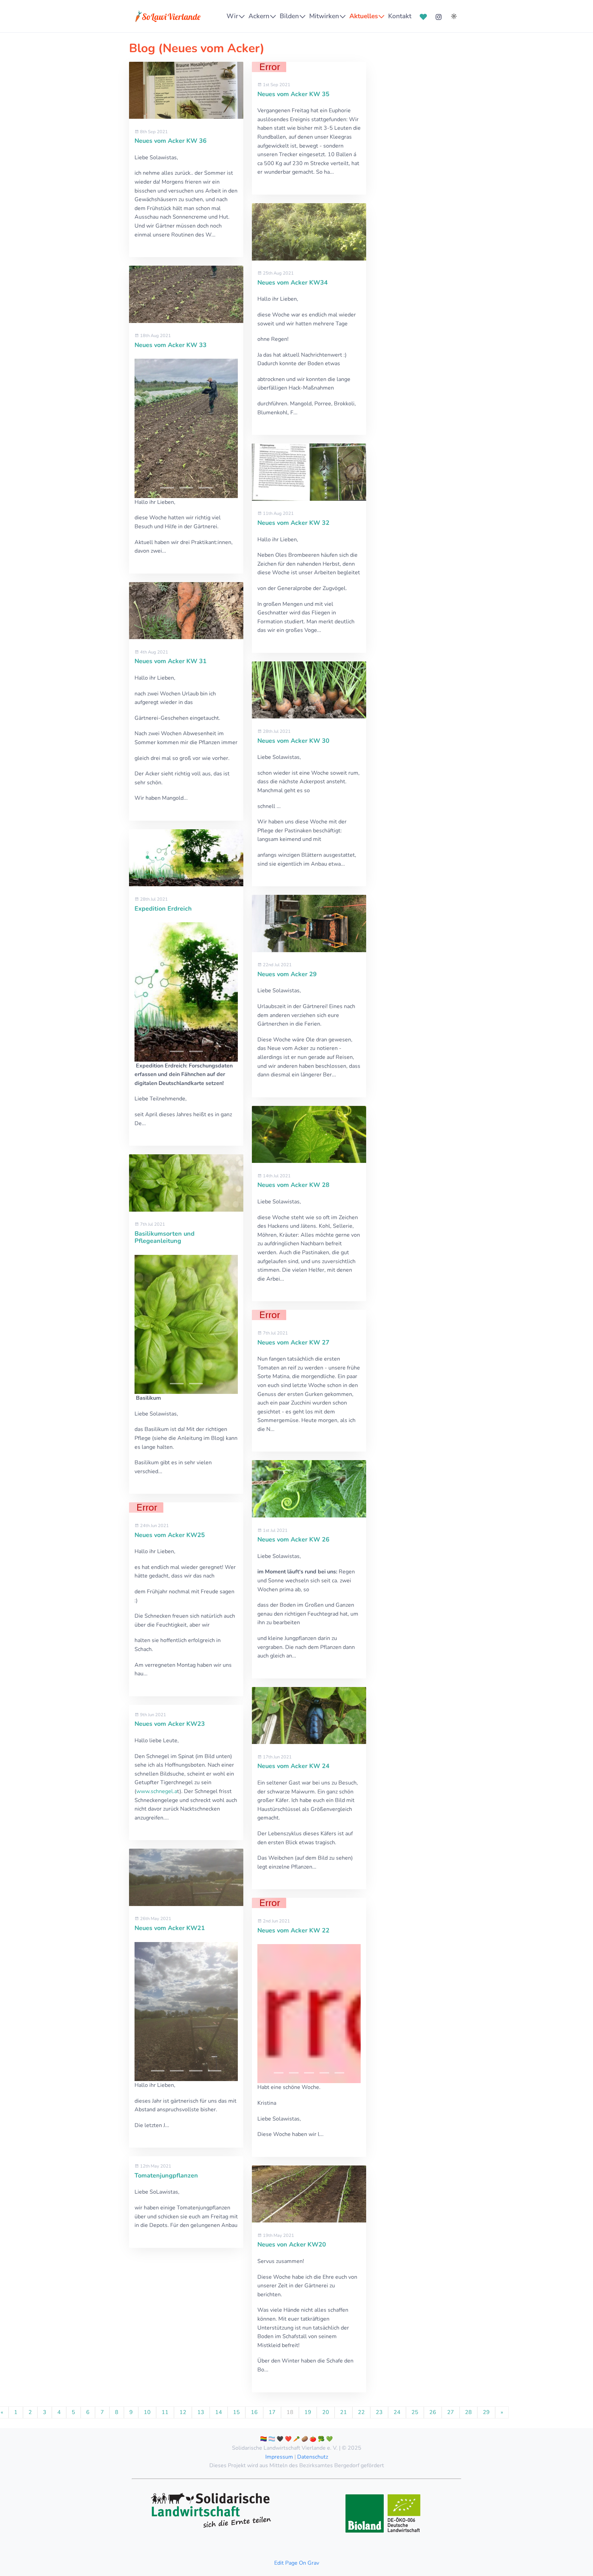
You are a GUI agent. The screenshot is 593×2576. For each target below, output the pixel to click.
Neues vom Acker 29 (287, 974)
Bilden (289, 16)
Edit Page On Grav (297, 2563)
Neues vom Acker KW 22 (293, 1930)
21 (344, 2412)
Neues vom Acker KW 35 (293, 94)
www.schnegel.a (157, 1791)
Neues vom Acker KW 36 (171, 141)
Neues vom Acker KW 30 (293, 741)
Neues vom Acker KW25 (170, 1535)
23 (379, 2412)
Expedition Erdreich (163, 909)
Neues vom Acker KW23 (170, 1724)
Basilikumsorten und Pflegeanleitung (165, 1237)
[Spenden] (423, 16)
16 (254, 2412)
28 (468, 2412)
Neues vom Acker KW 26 (293, 1539)
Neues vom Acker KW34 (293, 282)
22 (361, 2412)
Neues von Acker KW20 (292, 2244)
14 (219, 2412)
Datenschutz (313, 2457)
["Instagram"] (439, 16)
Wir (232, 16)
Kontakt (400, 16)
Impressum (279, 2457)
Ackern (259, 16)
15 (236, 2412)
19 (308, 2412)
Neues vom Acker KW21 (170, 1928)
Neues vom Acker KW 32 (293, 523)
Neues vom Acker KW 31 (171, 661)
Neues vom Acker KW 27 (293, 1342)
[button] (167, 488)
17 (272, 2412)
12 (183, 2412)
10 (147, 2412)
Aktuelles (364, 16)
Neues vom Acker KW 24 (293, 1766)
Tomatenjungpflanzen (166, 2175)
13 (201, 2412)
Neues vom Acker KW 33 (171, 345)
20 (326, 2412)
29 (486, 2412)
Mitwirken (324, 16)
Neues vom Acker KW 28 (293, 1185)
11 (165, 2412)
